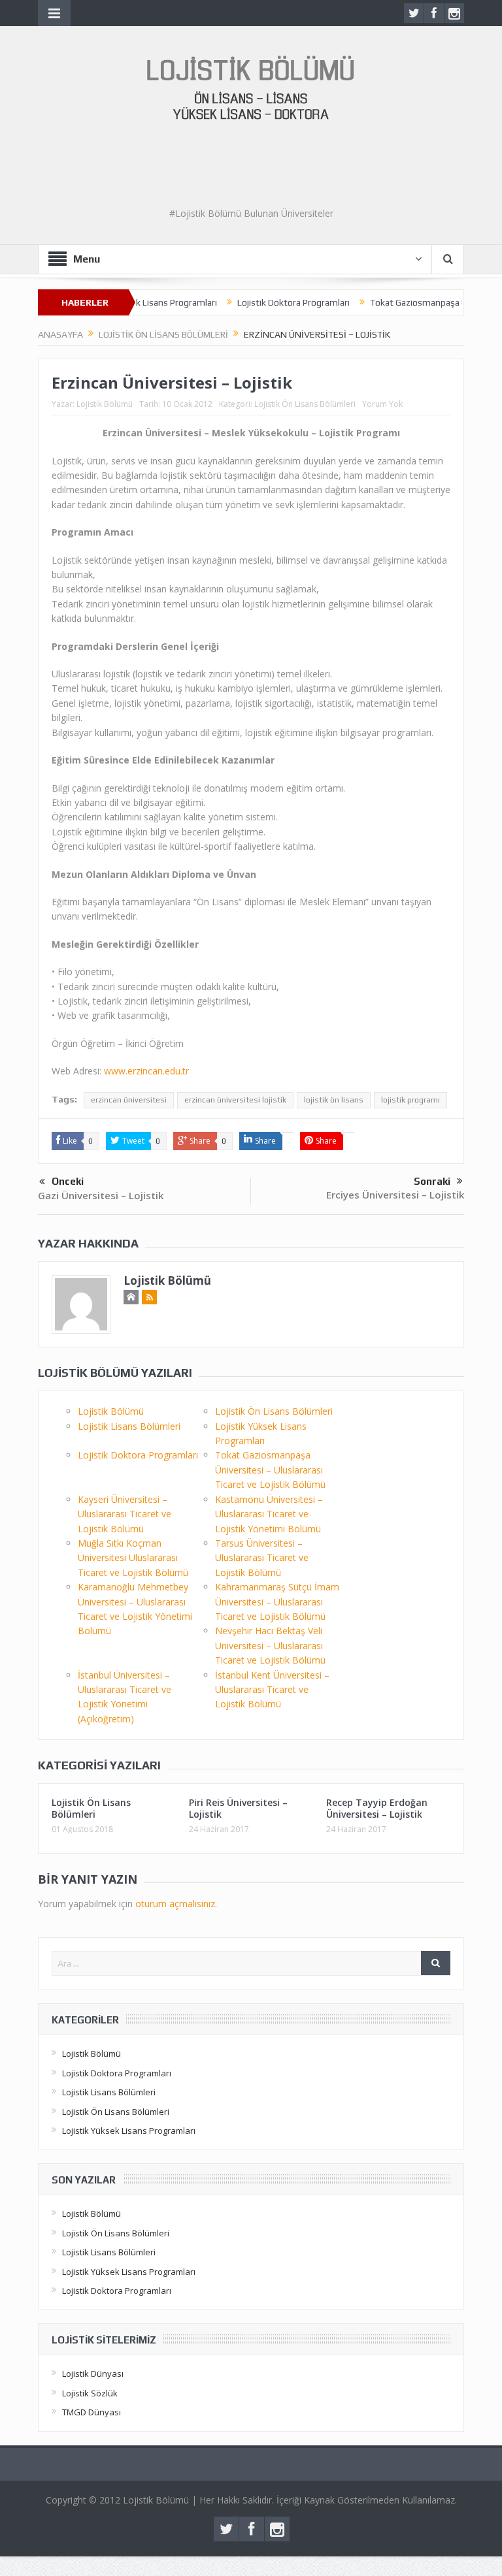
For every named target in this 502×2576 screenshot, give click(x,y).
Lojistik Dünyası (93, 2374)
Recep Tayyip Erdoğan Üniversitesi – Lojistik (377, 1808)
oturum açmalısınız (175, 1904)
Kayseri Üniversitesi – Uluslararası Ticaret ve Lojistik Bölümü (125, 1514)
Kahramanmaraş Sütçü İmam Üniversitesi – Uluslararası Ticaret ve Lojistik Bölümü (277, 1602)
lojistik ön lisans (334, 1100)
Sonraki (432, 1181)
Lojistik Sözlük (90, 2393)
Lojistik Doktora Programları (263, 302)
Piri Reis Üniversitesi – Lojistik (238, 1808)
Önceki (68, 1181)
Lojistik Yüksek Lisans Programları (129, 2131)
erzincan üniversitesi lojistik (235, 1100)
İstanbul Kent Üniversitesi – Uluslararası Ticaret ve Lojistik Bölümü (272, 1690)
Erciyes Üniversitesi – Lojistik (395, 1195)
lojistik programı (410, 1100)
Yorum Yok (382, 404)
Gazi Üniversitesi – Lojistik (101, 1195)
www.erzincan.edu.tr (146, 1071)
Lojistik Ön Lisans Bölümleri (305, 404)
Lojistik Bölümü (105, 404)
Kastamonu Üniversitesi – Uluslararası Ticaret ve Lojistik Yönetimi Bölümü (269, 1514)
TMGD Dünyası (92, 2412)
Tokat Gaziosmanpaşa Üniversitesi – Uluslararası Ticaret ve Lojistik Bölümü (270, 1470)
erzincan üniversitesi (129, 1100)
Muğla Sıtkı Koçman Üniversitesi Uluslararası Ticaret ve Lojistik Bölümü (133, 1558)
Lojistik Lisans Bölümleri (129, 1426)
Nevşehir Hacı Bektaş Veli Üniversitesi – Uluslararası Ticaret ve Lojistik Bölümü (270, 1645)
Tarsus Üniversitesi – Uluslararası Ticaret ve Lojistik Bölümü (262, 1558)
